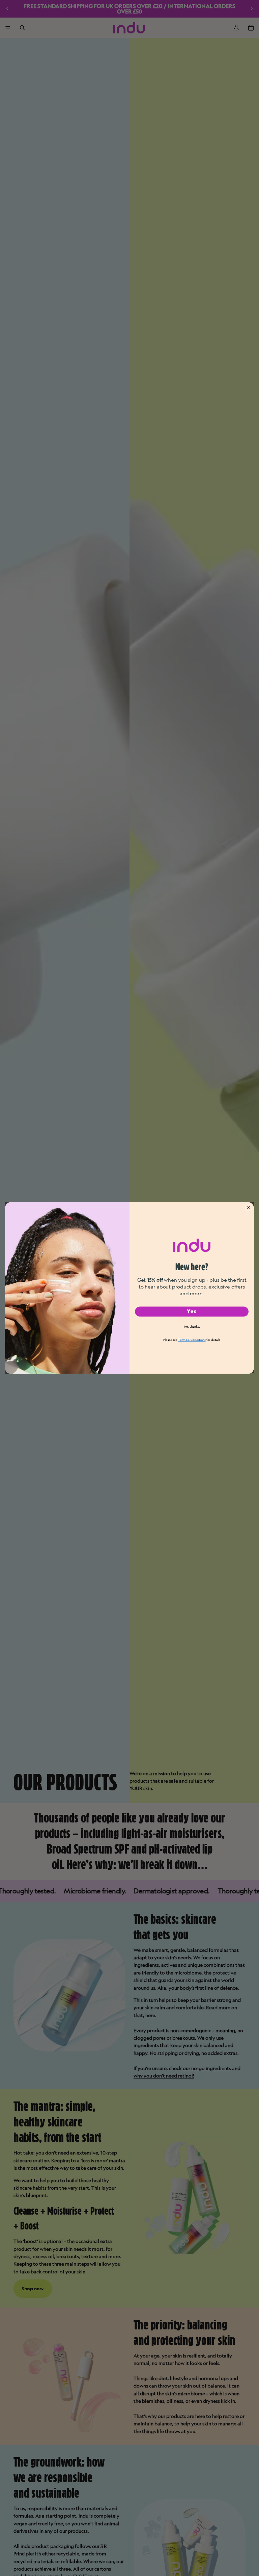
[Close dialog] (249, 1208)
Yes (192, 1311)
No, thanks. (192, 1327)
